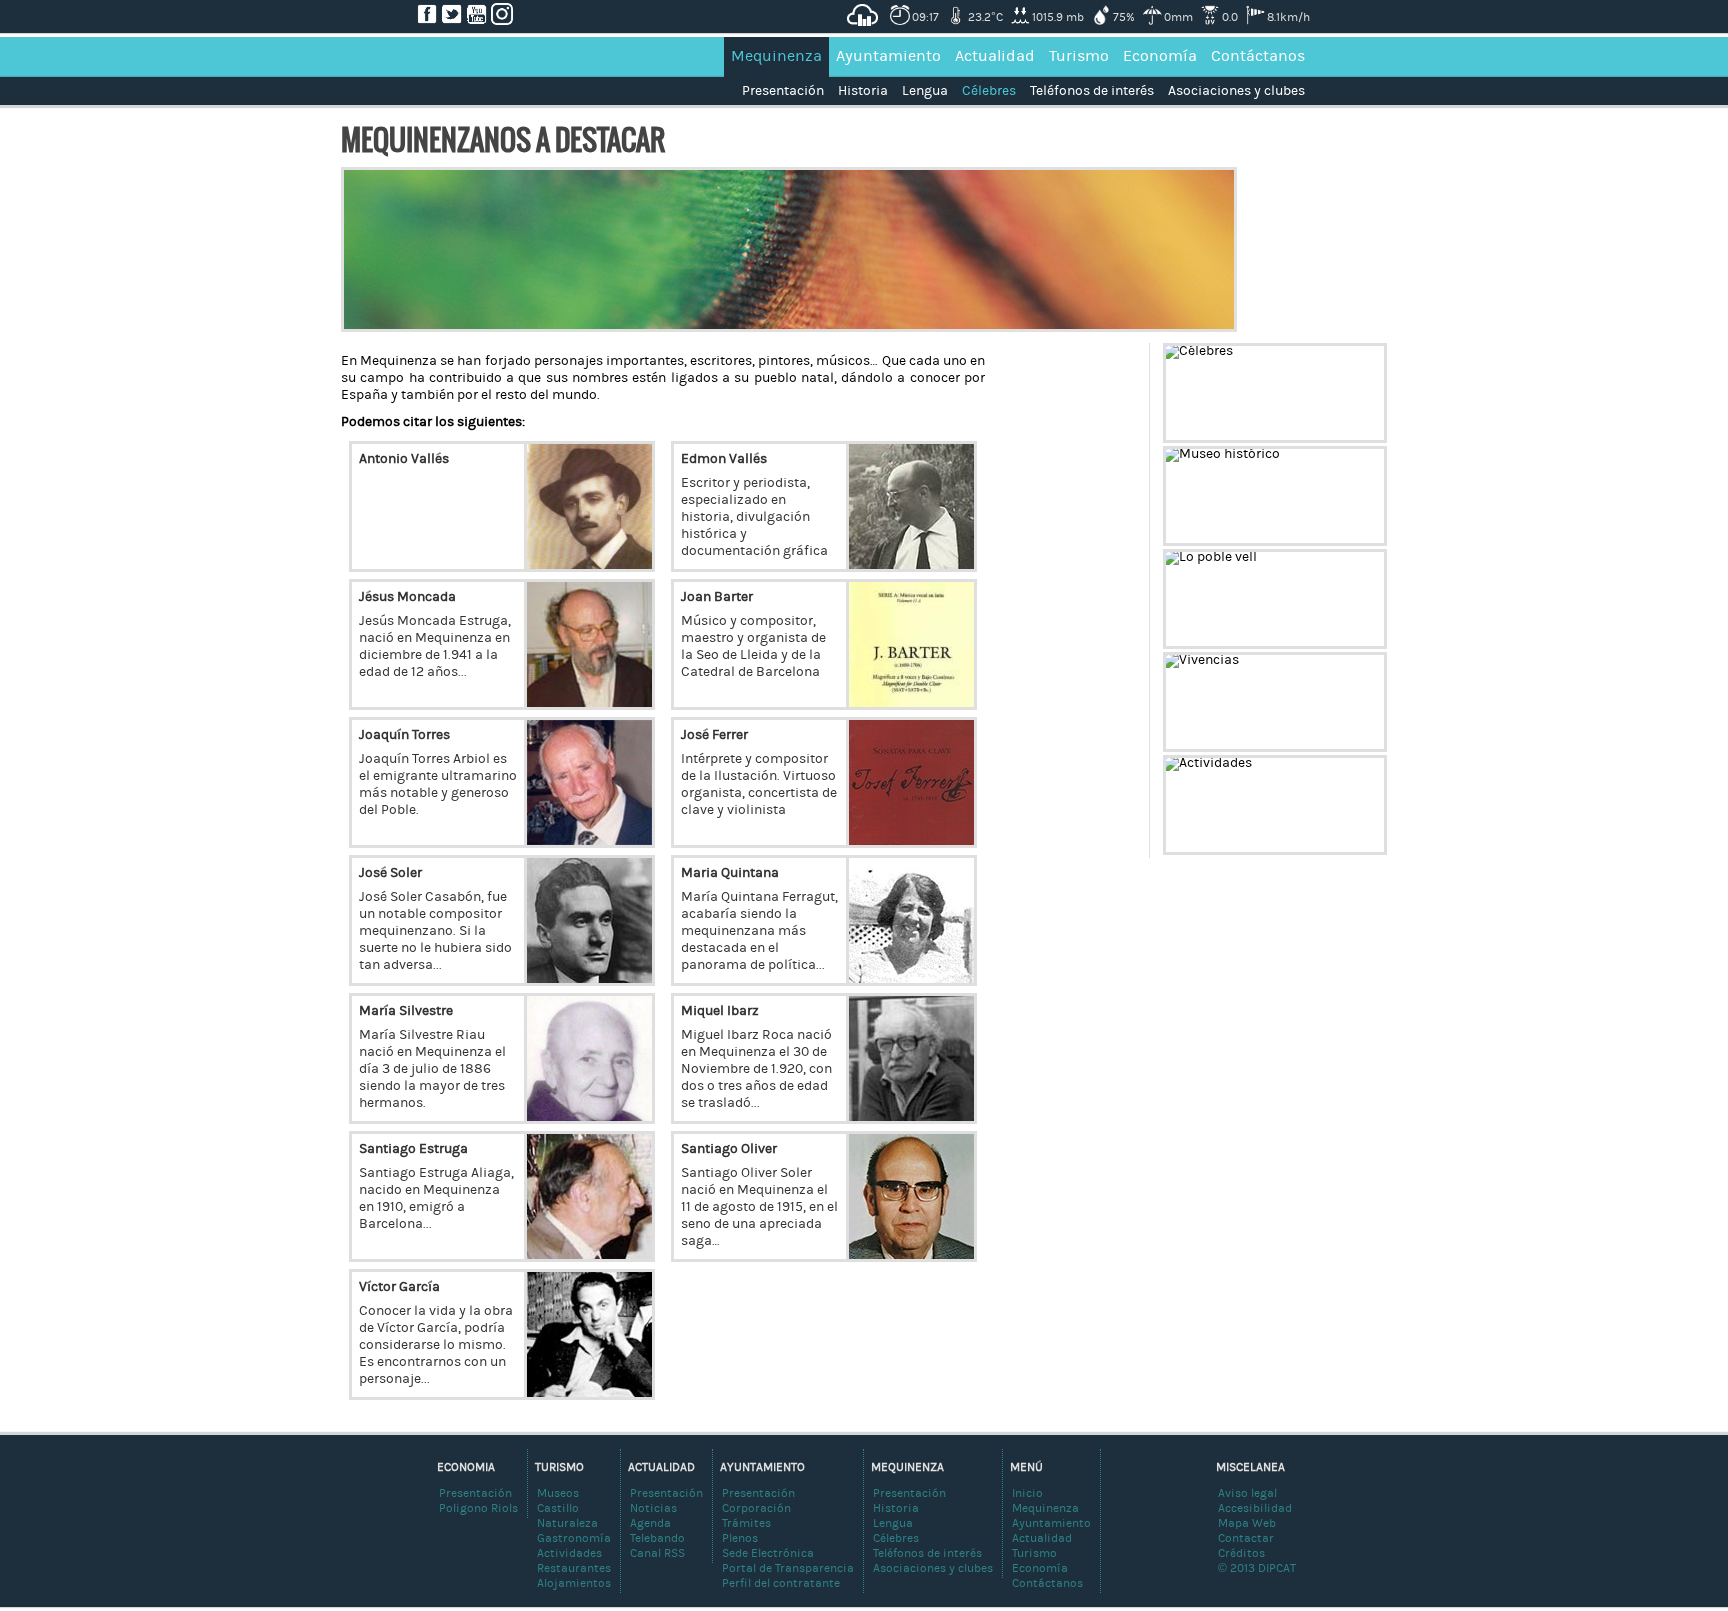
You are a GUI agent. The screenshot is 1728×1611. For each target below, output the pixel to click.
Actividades (1338, 839)
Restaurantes (574, 1568)
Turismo (1079, 56)
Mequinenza (776, 56)
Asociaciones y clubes (1236, 91)
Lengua (925, 91)
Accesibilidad (1255, 1508)
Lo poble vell (1338, 633)
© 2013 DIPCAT (1257, 1568)
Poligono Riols (478, 1508)
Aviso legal (1247, 1493)
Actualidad (995, 56)
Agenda (650, 1523)
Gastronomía (574, 1538)
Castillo (558, 1508)
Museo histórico (1324, 530)
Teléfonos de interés (1092, 91)
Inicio (1027, 1493)
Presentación (783, 91)
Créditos (1241, 1553)
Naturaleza (567, 1523)
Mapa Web (1247, 1523)
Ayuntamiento (888, 56)
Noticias (653, 1508)
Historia (863, 91)
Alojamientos (574, 1583)
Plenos (740, 1538)
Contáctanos (1258, 56)
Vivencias (1346, 736)
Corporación (756, 1508)
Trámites (746, 1523)
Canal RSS (657, 1553)
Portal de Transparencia (788, 1568)
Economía (1160, 56)
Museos (558, 1493)
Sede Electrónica (768, 1553)
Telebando (657, 1538)
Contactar (1246, 1538)
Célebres (989, 91)
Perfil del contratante (781, 1583)
